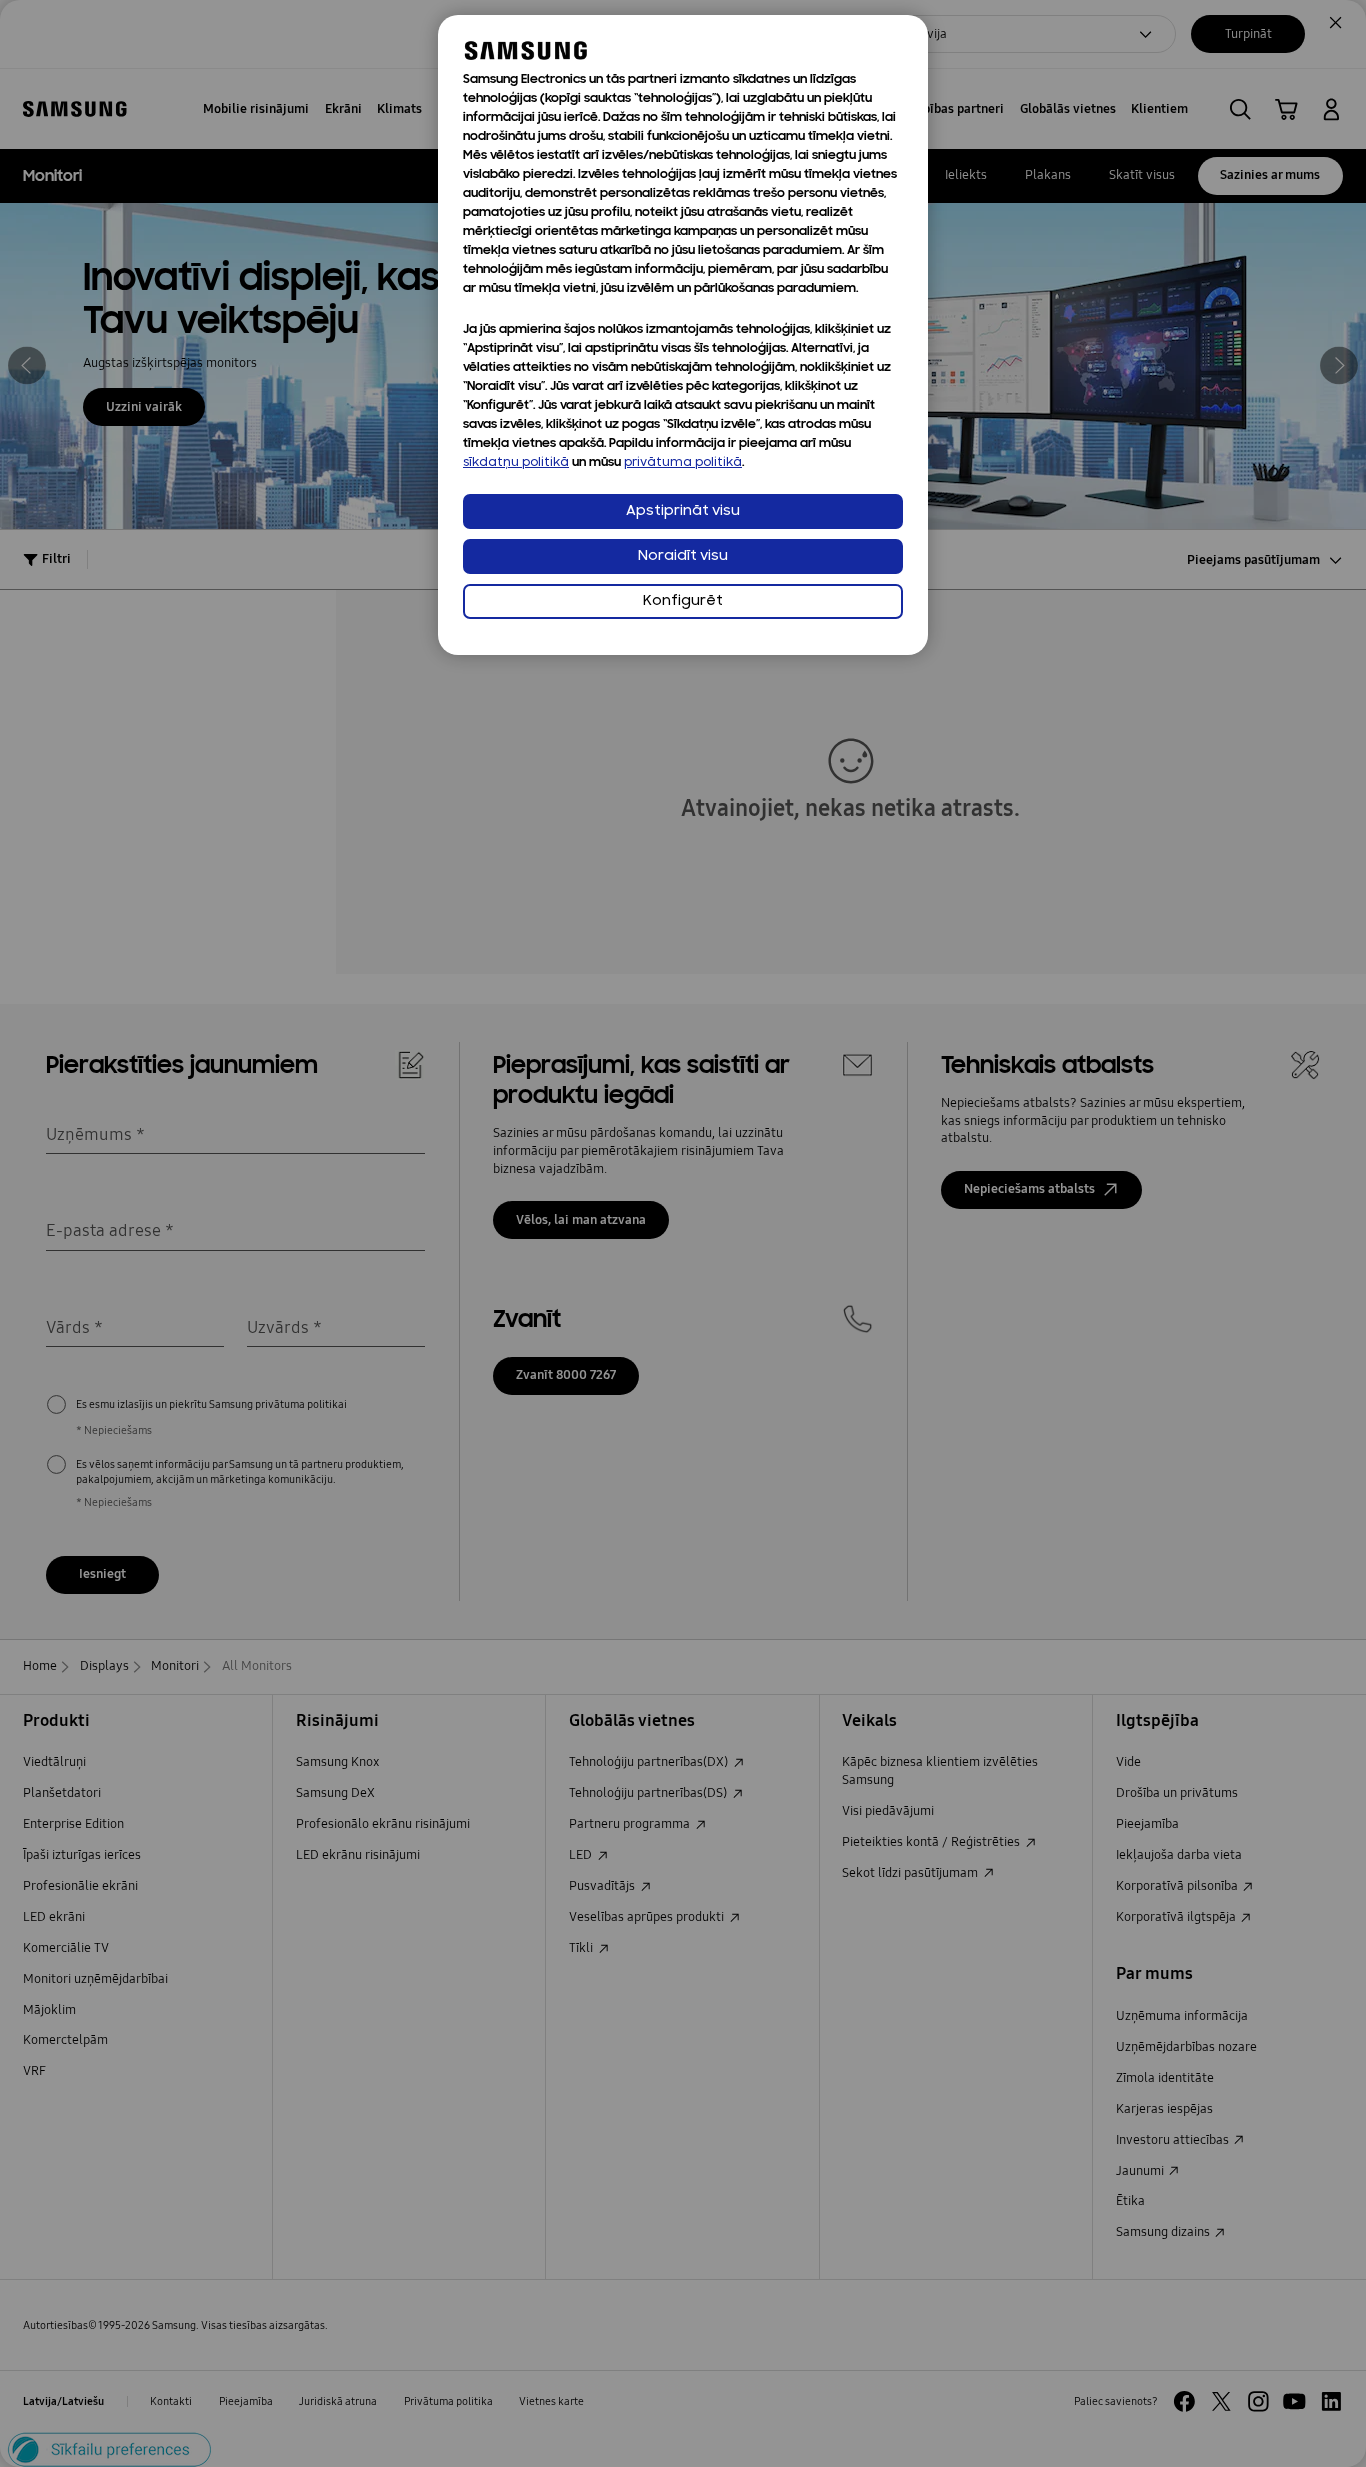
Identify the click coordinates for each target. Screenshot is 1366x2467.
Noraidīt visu (683, 556)
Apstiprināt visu (683, 511)
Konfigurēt (683, 601)
